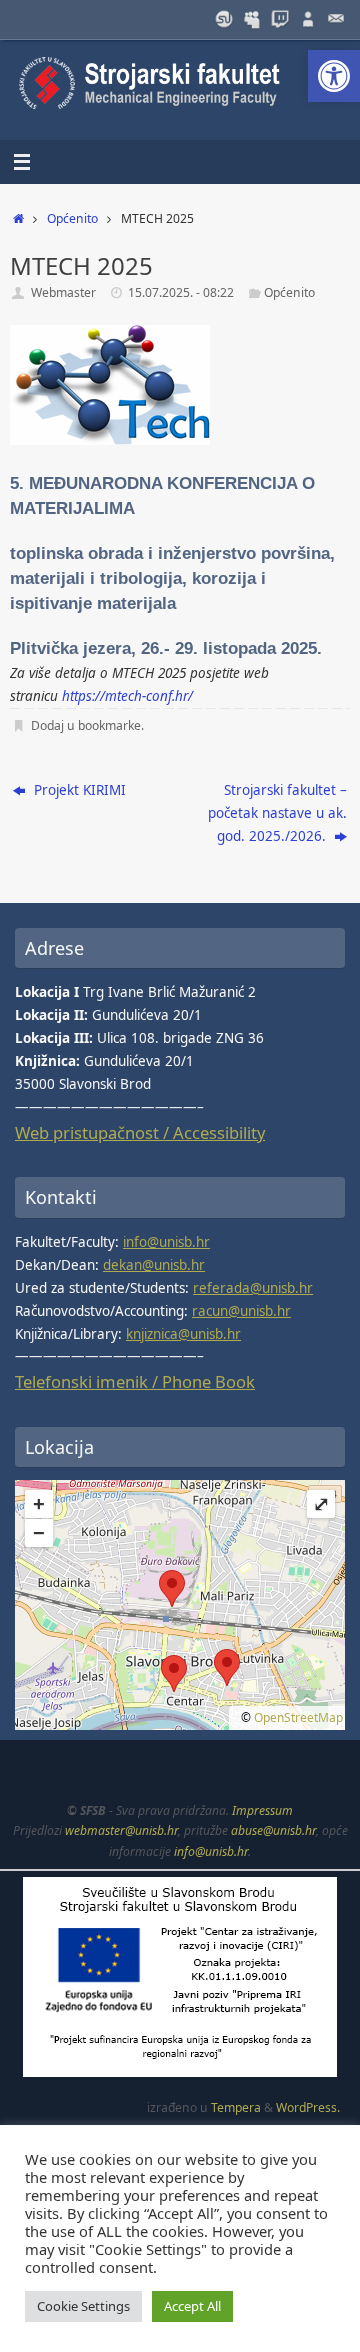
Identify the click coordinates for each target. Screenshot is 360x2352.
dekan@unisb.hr (154, 1265)
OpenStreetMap (298, 1717)
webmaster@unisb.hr (121, 1830)
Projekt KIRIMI (78, 790)
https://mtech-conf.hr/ (127, 696)
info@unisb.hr (166, 1242)
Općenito (72, 218)
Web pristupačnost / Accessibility (140, 1132)
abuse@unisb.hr (273, 1830)
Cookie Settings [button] (83, 2306)
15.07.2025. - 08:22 (181, 292)
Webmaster (63, 292)
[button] (334, 76)
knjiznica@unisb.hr (183, 1334)
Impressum (262, 1810)
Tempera (236, 2107)
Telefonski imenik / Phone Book (135, 1381)
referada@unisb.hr (253, 1288)
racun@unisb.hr (241, 1311)
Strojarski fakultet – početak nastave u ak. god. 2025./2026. (277, 813)
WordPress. (308, 2107)
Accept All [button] (192, 2306)
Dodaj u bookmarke (86, 725)
